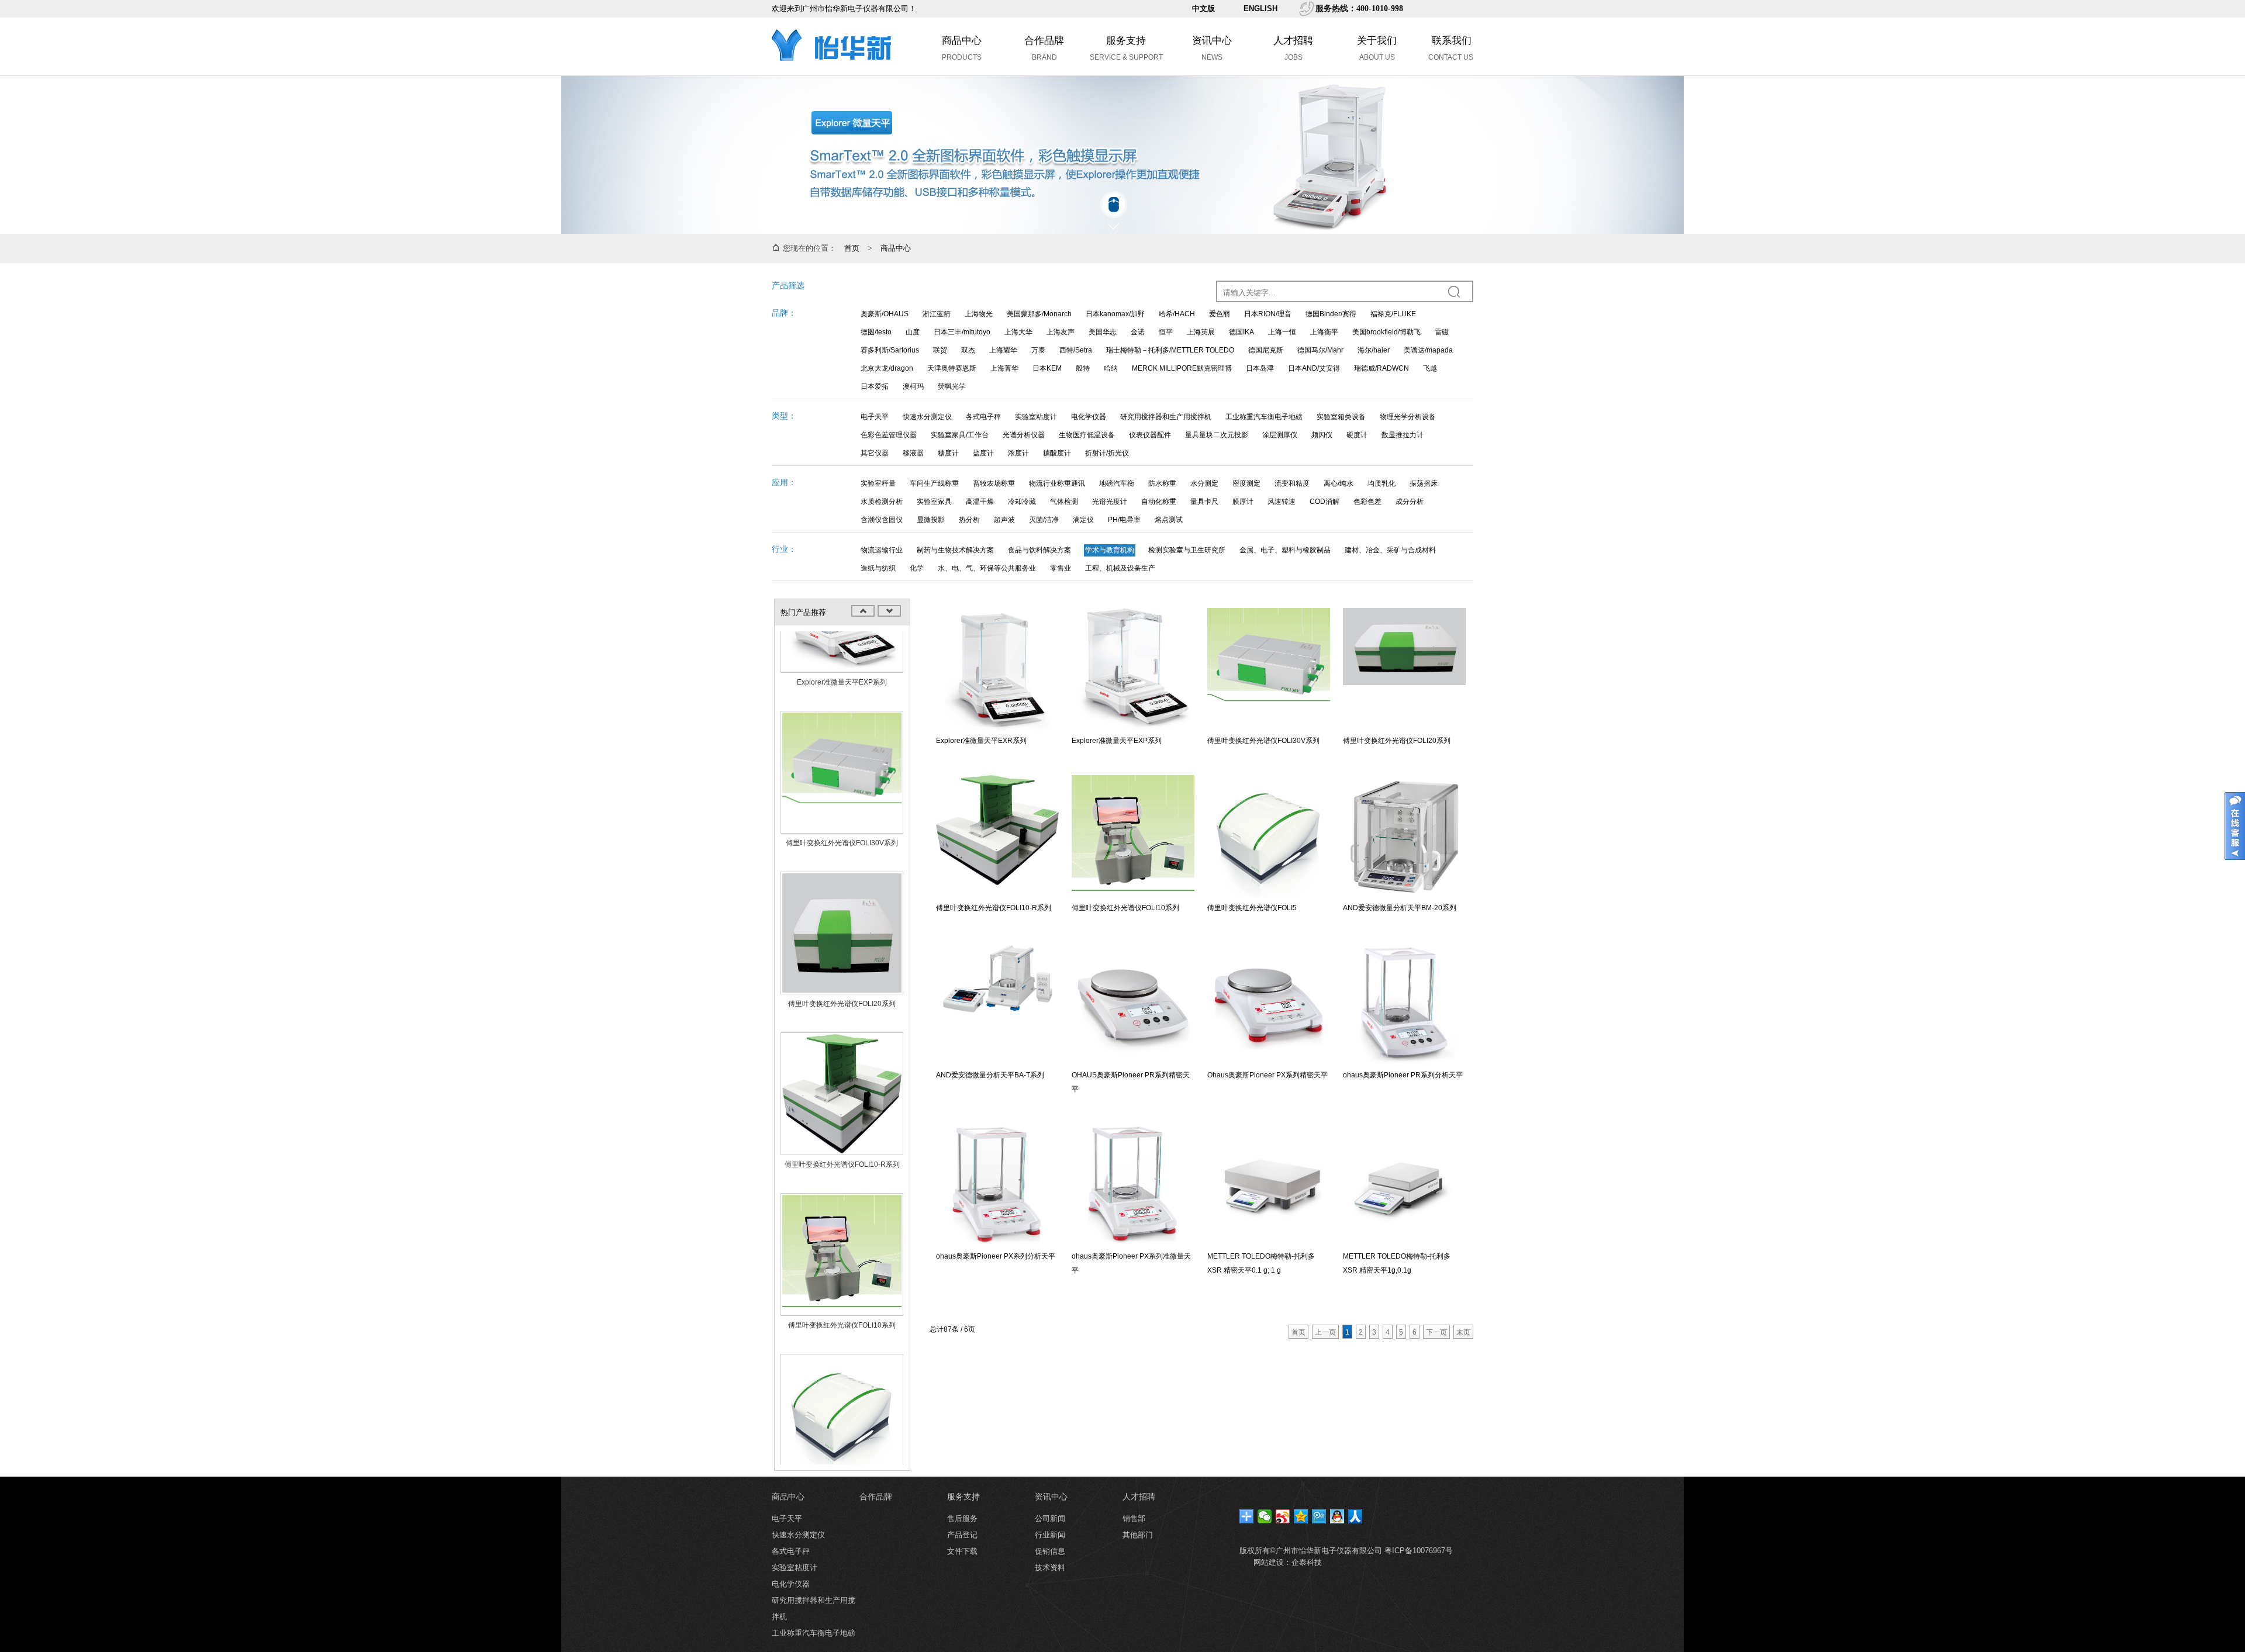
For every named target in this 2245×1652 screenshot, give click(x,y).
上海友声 (1061, 332)
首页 (852, 248)
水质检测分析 (882, 502)
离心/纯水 (1339, 483)
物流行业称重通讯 (1057, 483)
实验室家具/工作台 (960, 435)
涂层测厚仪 (1280, 435)
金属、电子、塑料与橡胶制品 (1285, 550)
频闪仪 (1322, 435)
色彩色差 (1367, 502)
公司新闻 (1050, 1518)
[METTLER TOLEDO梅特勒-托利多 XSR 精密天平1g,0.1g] (1404, 1185)
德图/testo (876, 332)
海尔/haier (1374, 350)
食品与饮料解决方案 (1039, 550)
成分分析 (1410, 502)
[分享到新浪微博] (1283, 1516)
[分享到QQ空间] (1301, 1516)
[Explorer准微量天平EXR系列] (997, 669)
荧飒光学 (952, 386)
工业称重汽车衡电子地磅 (1264, 417)
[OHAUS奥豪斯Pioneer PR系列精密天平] (1133, 1004)
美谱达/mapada (1428, 350)
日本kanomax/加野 (1115, 314)
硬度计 (1357, 435)
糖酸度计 (1057, 453)
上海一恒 (1282, 332)
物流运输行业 (882, 550)
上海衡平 (1324, 332)
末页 (1463, 1332)
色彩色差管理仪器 (889, 435)
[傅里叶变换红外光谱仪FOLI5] (842, 1371)
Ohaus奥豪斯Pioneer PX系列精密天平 (1267, 1075)
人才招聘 (1139, 1497)
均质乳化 (1381, 483)
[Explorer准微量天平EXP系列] (1133, 669)
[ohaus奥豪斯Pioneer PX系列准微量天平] (1133, 1185)
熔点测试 (1169, 520)
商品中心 (896, 248)
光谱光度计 (1110, 502)
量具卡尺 (1204, 502)
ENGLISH (1260, 8)
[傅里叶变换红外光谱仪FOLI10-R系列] (842, 1049)
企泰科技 (1307, 1562)
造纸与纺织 (878, 568)
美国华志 (1103, 332)
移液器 (913, 453)
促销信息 (1050, 1551)
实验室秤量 (878, 483)
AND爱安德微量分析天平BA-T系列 (990, 1075)
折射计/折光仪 (1107, 453)
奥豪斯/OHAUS (885, 314)
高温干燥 (980, 502)
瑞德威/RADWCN (1381, 368)
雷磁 (1442, 332)
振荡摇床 (1424, 483)
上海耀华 (1003, 350)
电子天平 (875, 417)
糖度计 (948, 453)
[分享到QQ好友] (1337, 1516)
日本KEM (1047, 368)
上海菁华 (1004, 368)
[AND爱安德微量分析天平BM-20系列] (1404, 837)
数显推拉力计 (1403, 435)
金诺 (1138, 332)
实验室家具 (934, 502)
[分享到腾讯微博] (1319, 1516)
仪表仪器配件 (1150, 435)
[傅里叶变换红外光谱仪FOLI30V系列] (842, 728)
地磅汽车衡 (1117, 483)
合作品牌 (876, 1497)
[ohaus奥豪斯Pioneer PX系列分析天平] (997, 1185)
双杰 (968, 350)
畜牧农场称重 (994, 483)
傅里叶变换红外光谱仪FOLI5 (842, 1442)
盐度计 (983, 453)
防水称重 (1162, 483)
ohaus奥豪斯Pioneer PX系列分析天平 (996, 1256)
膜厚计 (1243, 502)
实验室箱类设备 (1341, 417)
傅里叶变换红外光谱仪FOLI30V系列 (842, 799)
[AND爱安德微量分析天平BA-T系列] (997, 1004)
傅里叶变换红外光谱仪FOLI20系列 (842, 959)
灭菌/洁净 (1044, 520)
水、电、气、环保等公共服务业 (987, 568)
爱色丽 (1220, 314)
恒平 (1166, 332)
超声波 (1004, 520)
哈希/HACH (1177, 314)
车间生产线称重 (934, 483)
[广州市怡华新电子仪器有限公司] (833, 72)
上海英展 (1201, 332)
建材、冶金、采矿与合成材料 (1390, 550)
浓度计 (1018, 453)
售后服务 (962, 1518)
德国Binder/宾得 (1331, 314)
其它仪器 (875, 453)
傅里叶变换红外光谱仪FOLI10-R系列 (842, 1120)
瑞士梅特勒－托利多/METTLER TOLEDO (1170, 350)
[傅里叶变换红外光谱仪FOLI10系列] (842, 1210)
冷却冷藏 (1022, 502)
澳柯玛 (913, 386)
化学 (917, 568)
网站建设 (1269, 1562)
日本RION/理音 (1268, 314)
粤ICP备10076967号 (1419, 1551)
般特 (1083, 368)
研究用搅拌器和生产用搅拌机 (1166, 417)
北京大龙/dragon (887, 368)
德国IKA (1241, 332)
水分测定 (1204, 483)
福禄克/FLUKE (1393, 314)
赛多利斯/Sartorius (890, 350)
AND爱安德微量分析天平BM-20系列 (1400, 908)
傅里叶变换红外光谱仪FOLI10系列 (842, 1281)
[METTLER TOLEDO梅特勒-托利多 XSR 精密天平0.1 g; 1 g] (1269, 1185)
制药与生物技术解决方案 (955, 550)
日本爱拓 (875, 386)
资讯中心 (1051, 1497)
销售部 (1134, 1518)
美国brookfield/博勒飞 (1386, 332)
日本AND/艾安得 (1314, 368)
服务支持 (963, 1497)
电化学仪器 (1089, 417)
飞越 (1430, 368)
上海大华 (1018, 332)
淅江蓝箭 (937, 314)
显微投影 (931, 520)
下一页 (1436, 1332)
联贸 (940, 350)
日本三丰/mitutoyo (962, 332)
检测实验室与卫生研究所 (1187, 550)
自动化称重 (1159, 502)
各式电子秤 (983, 417)
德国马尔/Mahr (1320, 350)
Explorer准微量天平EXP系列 (842, 638)
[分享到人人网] (1355, 1516)
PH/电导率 (1124, 520)
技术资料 (1050, 1568)
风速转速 (1282, 502)
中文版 (1203, 8)
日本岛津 (1260, 368)
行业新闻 (1050, 1535)
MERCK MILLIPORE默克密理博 (1182, 368)
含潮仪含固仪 (882, 520)
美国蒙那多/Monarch (1039, 314)
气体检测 (1064, 502)
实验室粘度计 (1036, 417)
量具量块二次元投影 (1217, 435)
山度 (913, 332)
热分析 (969, 520)
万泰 (1038, 350)
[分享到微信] (1265, 1516)
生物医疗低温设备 (1087, 435)
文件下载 (962, 1551)
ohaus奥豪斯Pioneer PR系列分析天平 (1403, 1075)
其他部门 (1138, 1535)
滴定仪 (1083, 520)
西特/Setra (1076, 350)
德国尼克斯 (1266, 350)
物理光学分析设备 (1408, 417)
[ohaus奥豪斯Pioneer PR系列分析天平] (1404, 1004)
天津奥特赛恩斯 (952, 368)
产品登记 (962, 1535)
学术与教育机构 (1110, 550)
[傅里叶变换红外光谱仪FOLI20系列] (842, 889)
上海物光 (979, 314)
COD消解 (1324, 502)
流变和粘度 (1292, 483)
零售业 (1061, 568)
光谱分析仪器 (1024, 435)
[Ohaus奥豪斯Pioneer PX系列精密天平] (1269, 1004)
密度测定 (1246, 483)
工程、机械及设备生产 (1120, 568)
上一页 (1325, 1332)
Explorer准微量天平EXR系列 (981, 741)
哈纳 (1111, 368)
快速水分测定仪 (927, 417)
